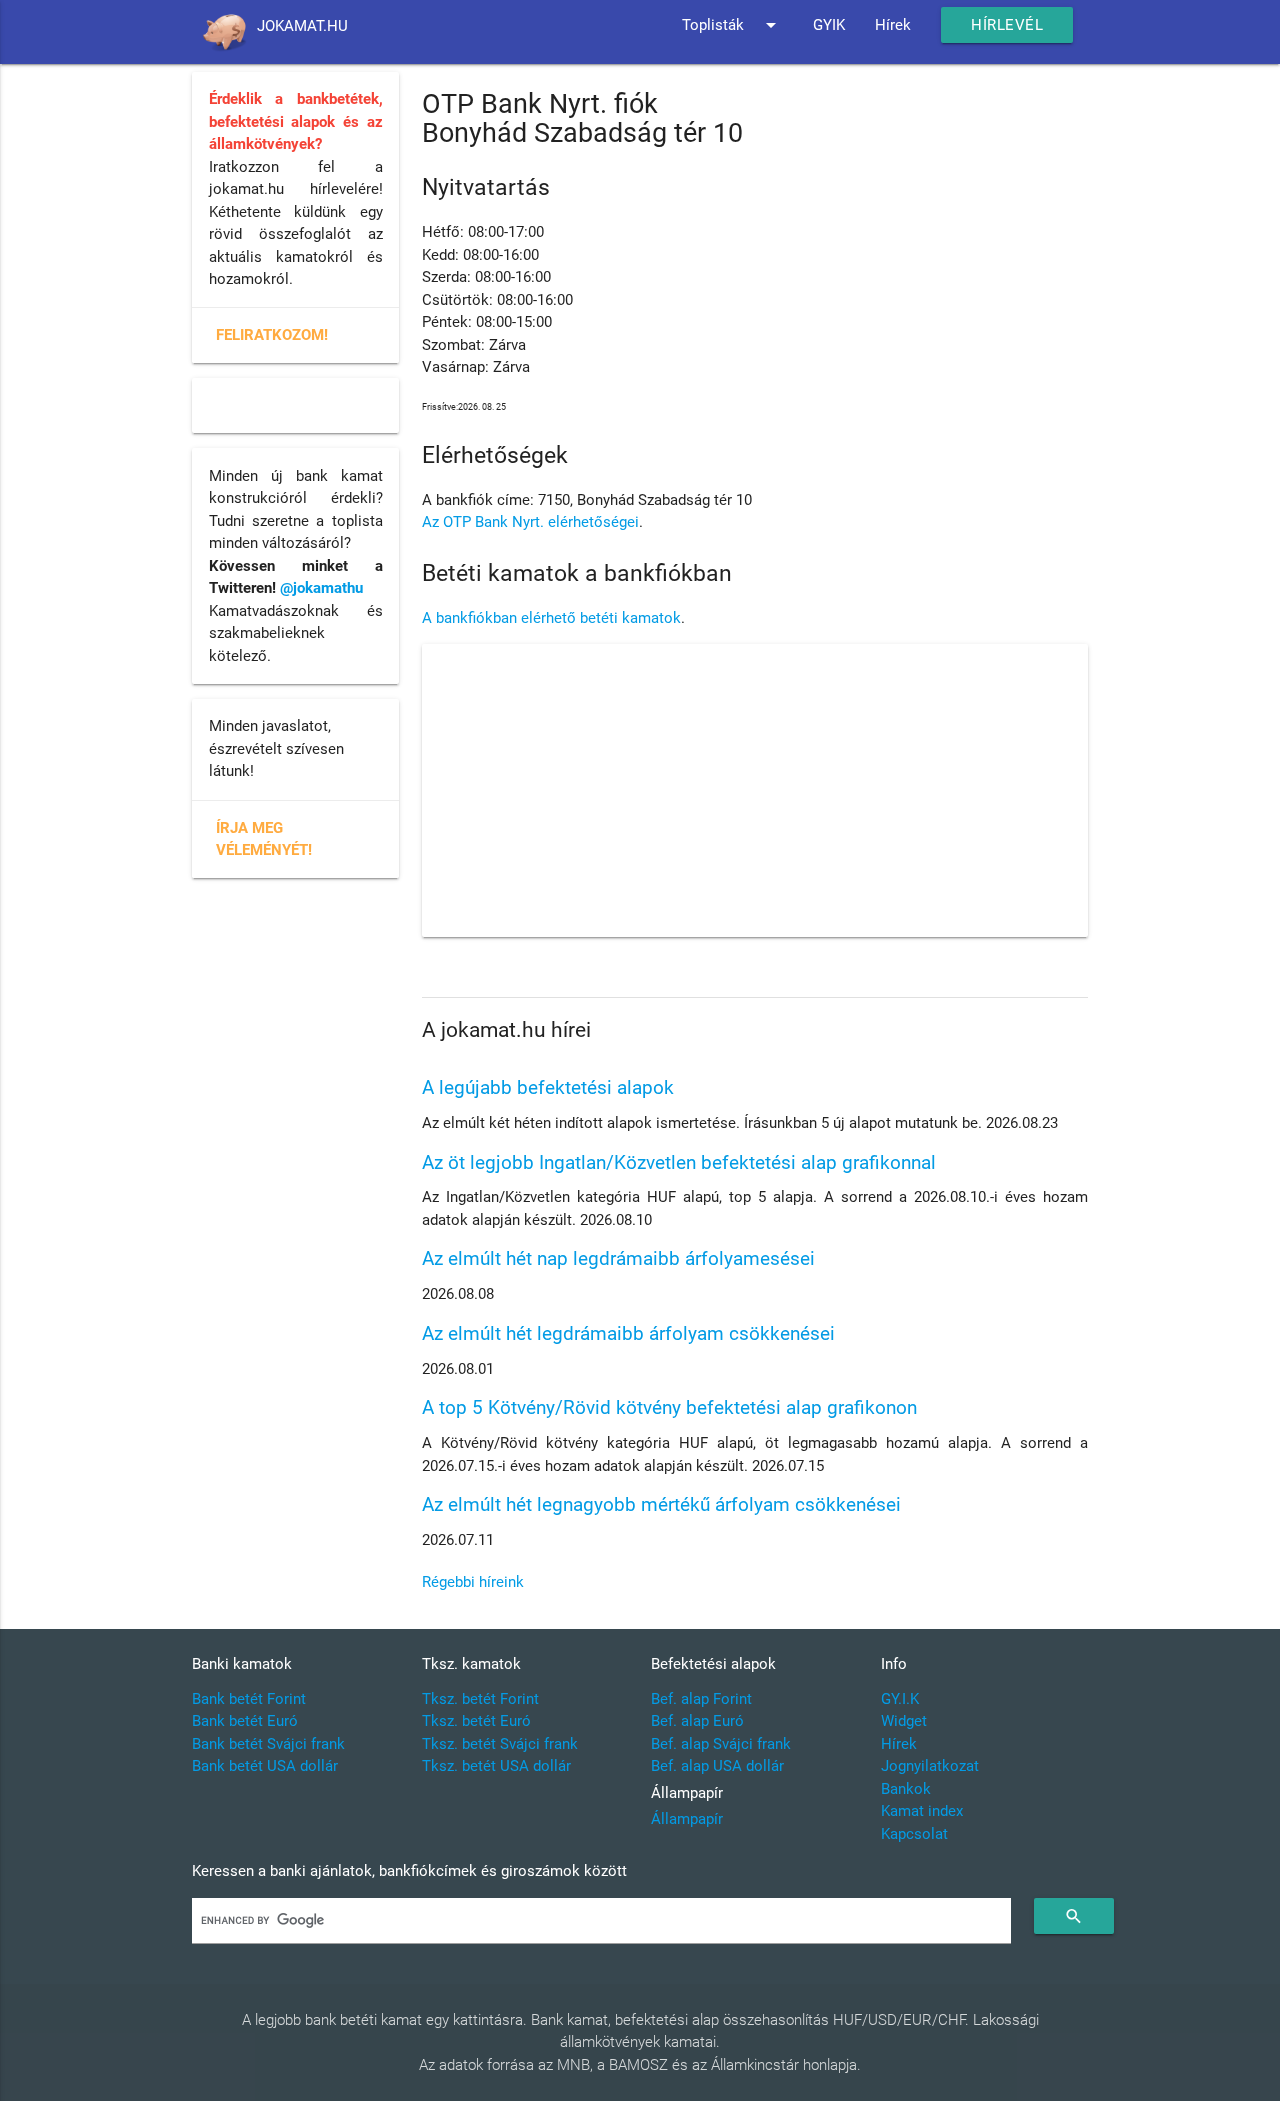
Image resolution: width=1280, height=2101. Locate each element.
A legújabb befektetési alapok (548, 1087)
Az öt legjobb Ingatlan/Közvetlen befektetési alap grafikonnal (679, 1162)
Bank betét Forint (249, 1699)
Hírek (893, 25)
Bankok (906, 1789)
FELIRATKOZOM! (272, 335)
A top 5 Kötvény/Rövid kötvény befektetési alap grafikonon (669, 1407)
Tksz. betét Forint (480, 1699)
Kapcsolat (914, 1834)
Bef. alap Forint (701, 1699)
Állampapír (687, 1819)
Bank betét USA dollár (265, 1766)
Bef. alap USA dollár (717, 1766)
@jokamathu (321, 588)
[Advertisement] (754, 791)
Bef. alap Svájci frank (721, 1744)
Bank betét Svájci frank (268, 1744)
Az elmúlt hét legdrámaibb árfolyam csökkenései (628, 1333)
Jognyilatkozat (930, 1766)
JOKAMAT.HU (302, 26)
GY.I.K (900, 1699)
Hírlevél (1007, 25)
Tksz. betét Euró (476, 1721)
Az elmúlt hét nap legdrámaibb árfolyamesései (618, 1258)
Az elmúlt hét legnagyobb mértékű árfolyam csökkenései (661, 1504)
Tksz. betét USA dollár (496, 1766)
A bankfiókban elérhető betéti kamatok (551, 618)
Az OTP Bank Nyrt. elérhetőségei (530, 522)
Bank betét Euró (245, 1721)
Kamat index (922, 1811)
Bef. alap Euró (697, 1721)
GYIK (829, 25)
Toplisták (732, 25)
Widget (904, 1721)
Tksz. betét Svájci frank (500, 1744)
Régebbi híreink (473, 1582)
